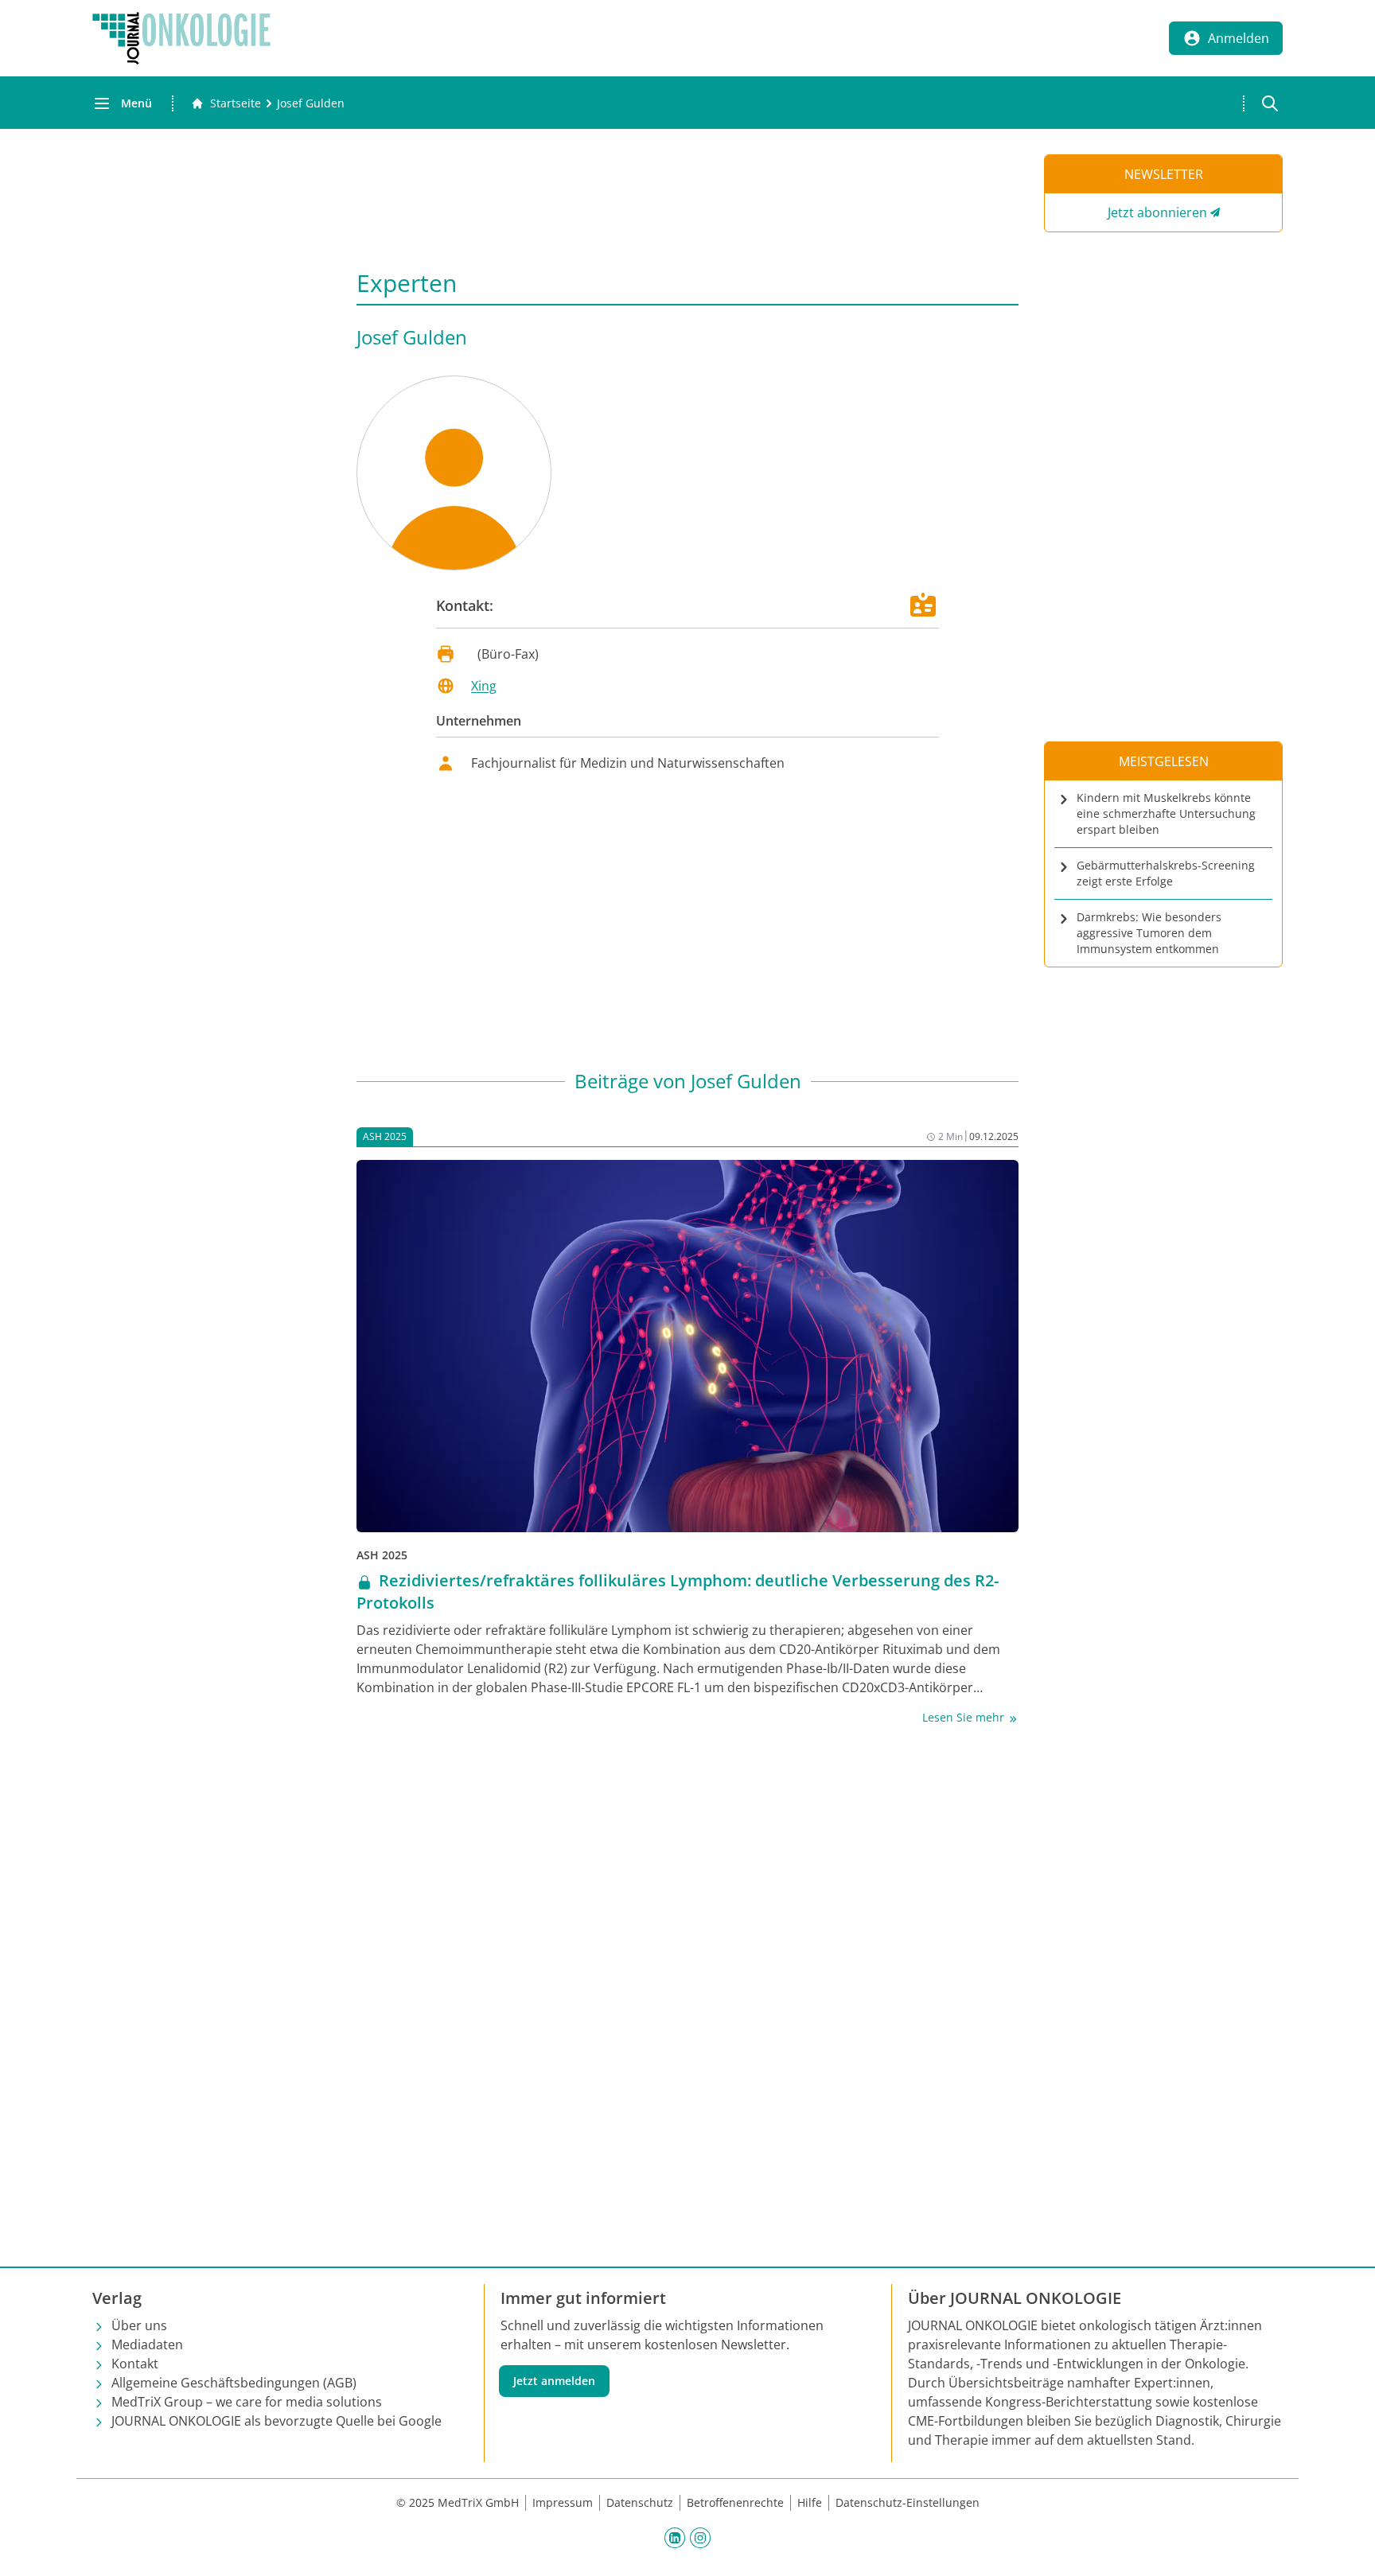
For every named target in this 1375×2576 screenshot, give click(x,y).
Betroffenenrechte (735, 2502)
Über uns (139, 2325)
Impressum (563, 2502)
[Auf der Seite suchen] (1270, 103)
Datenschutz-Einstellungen (908, 2502)
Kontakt (135, 2364)
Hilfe (810, 2502)
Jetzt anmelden (554, 2381)
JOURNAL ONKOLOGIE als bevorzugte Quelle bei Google (277, 2421)
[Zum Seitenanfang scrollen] (1346, 2547)
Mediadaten (147, 2344)
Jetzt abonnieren (1157, 212)
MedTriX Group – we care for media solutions (247, 2402)
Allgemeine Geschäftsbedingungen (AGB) (234, 2383)
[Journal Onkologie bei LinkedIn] (675, 2537)
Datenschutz (640, 2502)
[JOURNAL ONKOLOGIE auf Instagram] (700, 2537)
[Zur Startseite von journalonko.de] (181, 38)
